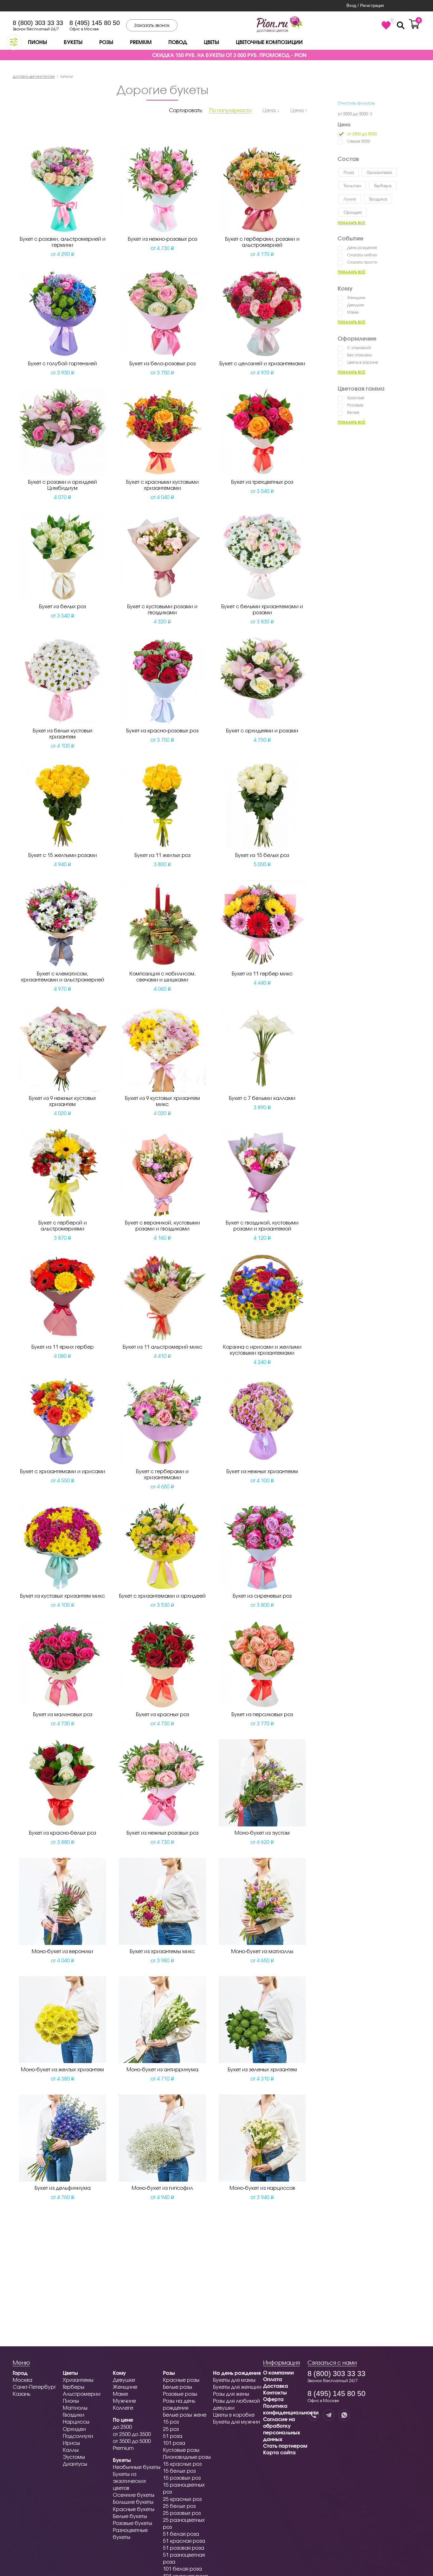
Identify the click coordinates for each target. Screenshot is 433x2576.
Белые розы (178, 2387)
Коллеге (123, 2408)
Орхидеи (74, 2429)
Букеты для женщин (237, 2387)
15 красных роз (182, 2464)
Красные (356, 398)
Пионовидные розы (187, 2457)
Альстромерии (82, 2394)
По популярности (230, 110)
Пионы (37, 42)
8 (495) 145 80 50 (95, 23)
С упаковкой (359, 348)
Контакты (275, 2392)
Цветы (211, 42)
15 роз (171, 2422)
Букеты (73, 42)
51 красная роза (184, 2541)
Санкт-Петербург (34, 2387)
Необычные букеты (137, 2467)
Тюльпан (352, 186)
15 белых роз (179, 2471)
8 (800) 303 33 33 (38, 23)
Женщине (356, 298)
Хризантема (379, 172)
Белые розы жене (185, 2415)
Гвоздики (74, 2415)
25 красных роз (182, 2499)
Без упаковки (359, 355)
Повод (178, 42)
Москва (23, 2380)
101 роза (174, 2443)
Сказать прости (362, 262)
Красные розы (181, 2380)
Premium (141, 42)
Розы (106, 42)
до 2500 (122, 2427)
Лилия (350, 199)
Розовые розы (180, 2394)
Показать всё (352, 223)
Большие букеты (133, 2502)
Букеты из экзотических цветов (129, 2481)
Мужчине (124, 2401)
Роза (349, 172)
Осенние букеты (134, 2495)
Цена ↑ (299, 110)
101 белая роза (182, 2569)
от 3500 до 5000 (353, 114)
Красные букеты (134, 2509)
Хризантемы (78, 2380)
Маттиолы (75, 2408)
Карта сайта (279, 2452)
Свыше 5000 (359, 141)
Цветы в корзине (363, 362)
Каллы (71, 2450)
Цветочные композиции (269, 42)
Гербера (383, 186)
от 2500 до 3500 (132, 2434)
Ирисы (71, 2443)
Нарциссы (76, 2422)
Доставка (276, 2386)
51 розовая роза (184, 2548)
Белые (353, 412)
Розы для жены (231, 2394)
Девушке (355, 305)
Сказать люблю (362, 255)
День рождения (362, 248)
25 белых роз (179, 2506)
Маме (353, 312)
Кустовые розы (181, 2450)
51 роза (173, 2436)
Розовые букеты (132, 2523)
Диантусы (75, 2464)
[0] (386, 25)
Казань (22, 2394)
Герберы (74, 2387)
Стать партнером (285, 2446)
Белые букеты (130, 2516)
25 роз (171, 2429)
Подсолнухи (78, 2436)
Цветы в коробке (234, 2415)
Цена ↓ (271, 110)
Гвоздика (378, 199)
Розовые (355, 405)
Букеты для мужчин (236, 2422)
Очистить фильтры (356, 103)
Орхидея (353, 212)
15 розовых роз (182, 2478)
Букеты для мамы (234, 2380)
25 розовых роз (182, 2513)
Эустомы (74, 2457)
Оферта (273, 2399)
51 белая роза (181, 2534)
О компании (278, 2372)
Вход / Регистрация (365, 6)
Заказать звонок (152, 25)
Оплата (273, 2379)
